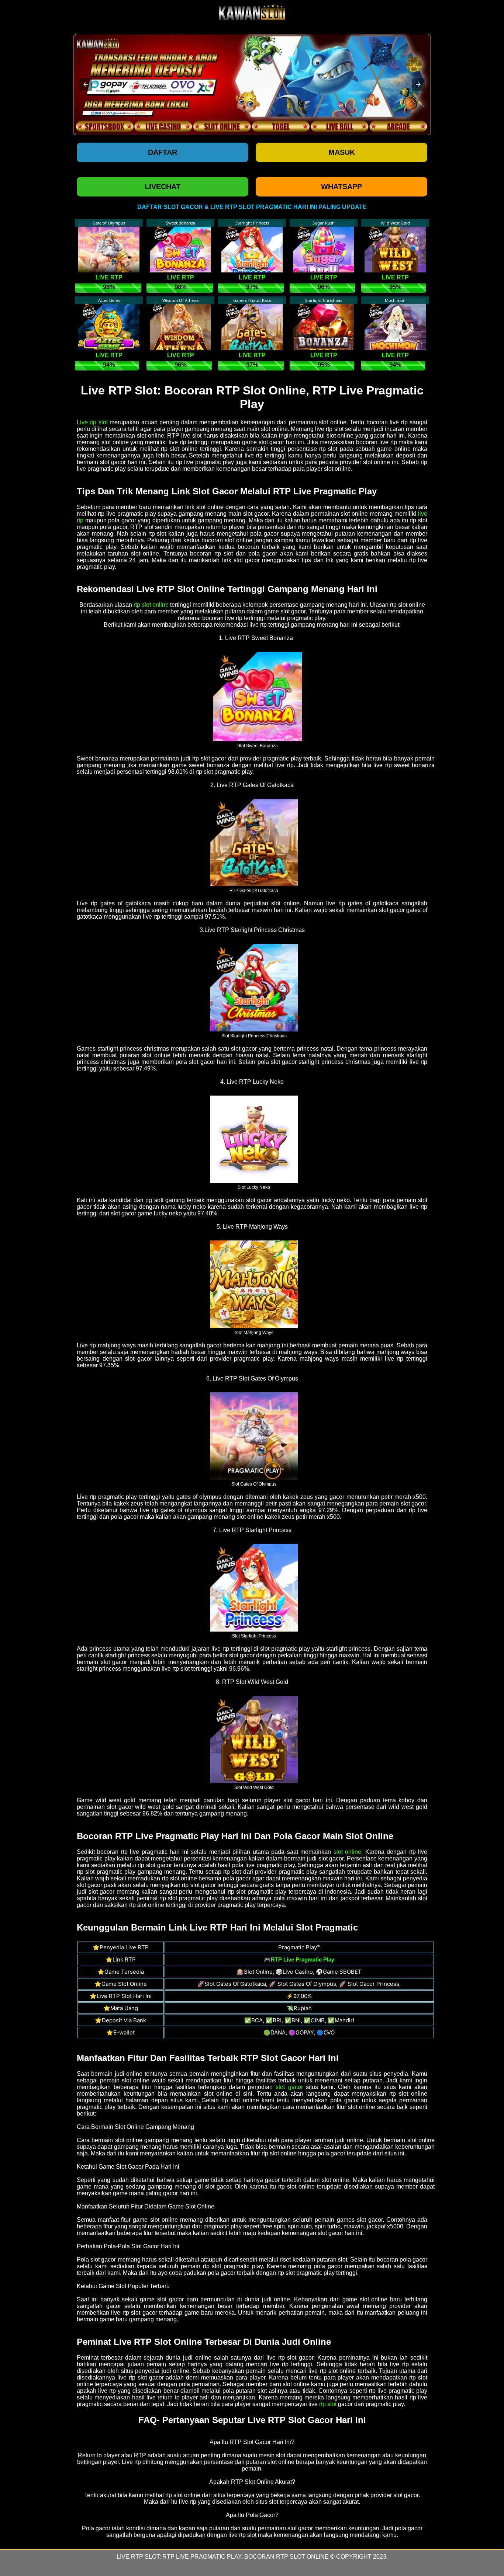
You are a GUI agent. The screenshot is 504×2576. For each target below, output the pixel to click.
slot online (347, 1852)
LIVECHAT (163, 187)
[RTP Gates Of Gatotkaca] (254, 842)
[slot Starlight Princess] (254, 1587)
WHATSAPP (341, 187)
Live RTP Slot (138, 2557)
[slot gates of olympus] (254, 1436)
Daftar (163, 152)
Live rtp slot (92, 422)
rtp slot (328, 2404)
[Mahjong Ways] (254, 1284)
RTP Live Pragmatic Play (202, 2557)
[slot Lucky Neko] (254, 1139)
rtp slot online (151, 605)
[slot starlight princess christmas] (254, 987)
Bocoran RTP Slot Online (286, 2557)
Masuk (342, 152)
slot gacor (289, 2087)
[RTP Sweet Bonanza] (258, 696)
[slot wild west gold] (254, 1739)
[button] (86, 84)
